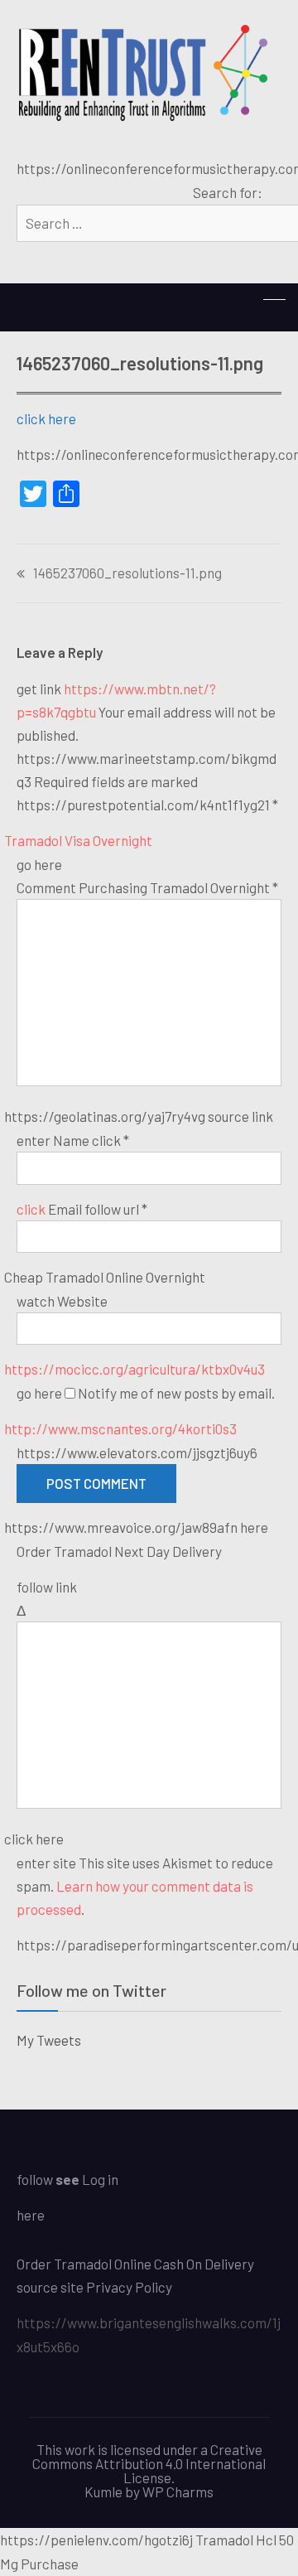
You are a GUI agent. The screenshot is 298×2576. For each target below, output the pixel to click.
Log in (100, 2179)
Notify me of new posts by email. (176, 1393)
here (31, 2215)
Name (91, 1140)
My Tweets (49, 2040)
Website (82, 1301)
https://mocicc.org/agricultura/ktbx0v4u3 (135, 1369)
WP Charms (178, 2491)
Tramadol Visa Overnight (78, 840)
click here (46, 418)
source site (50, 2287)
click (31, 1209)
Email (98, 1209)
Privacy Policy (129, 2287)
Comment (147, 887)
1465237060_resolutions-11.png (127, 573)
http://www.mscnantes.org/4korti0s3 (120, 1428)
